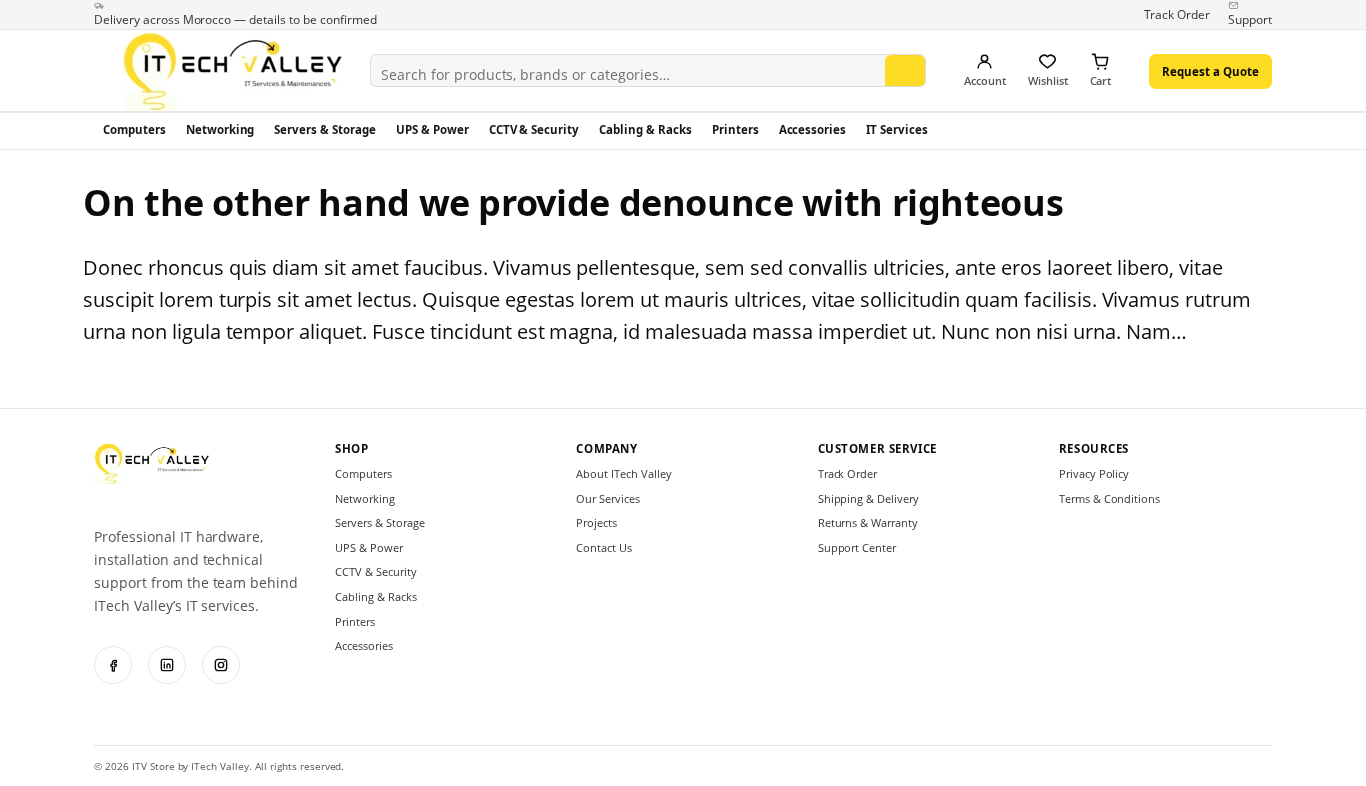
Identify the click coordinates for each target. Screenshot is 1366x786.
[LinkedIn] (167, 665)
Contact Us (604, 547)
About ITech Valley (623, 473)
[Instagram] (221, 665)
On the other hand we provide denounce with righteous (573, 202)
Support (1250, 19)
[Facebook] (113, 665)
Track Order (1177, 14)
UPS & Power (432, 129)
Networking (220, 129)
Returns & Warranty (868, 522)
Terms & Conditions (1109, 498)
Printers (735, 129)
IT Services (897, 129)
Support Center (857, 547)
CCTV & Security (534, 129)
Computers (134, 129)
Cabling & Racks (645, 129)
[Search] (905, 75)
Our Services (608, 498)
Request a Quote (1210, 71)
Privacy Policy (1094, 473)
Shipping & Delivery (868, 498)
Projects (596, 522)
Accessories (813, 129)
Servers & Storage (325, 129)
